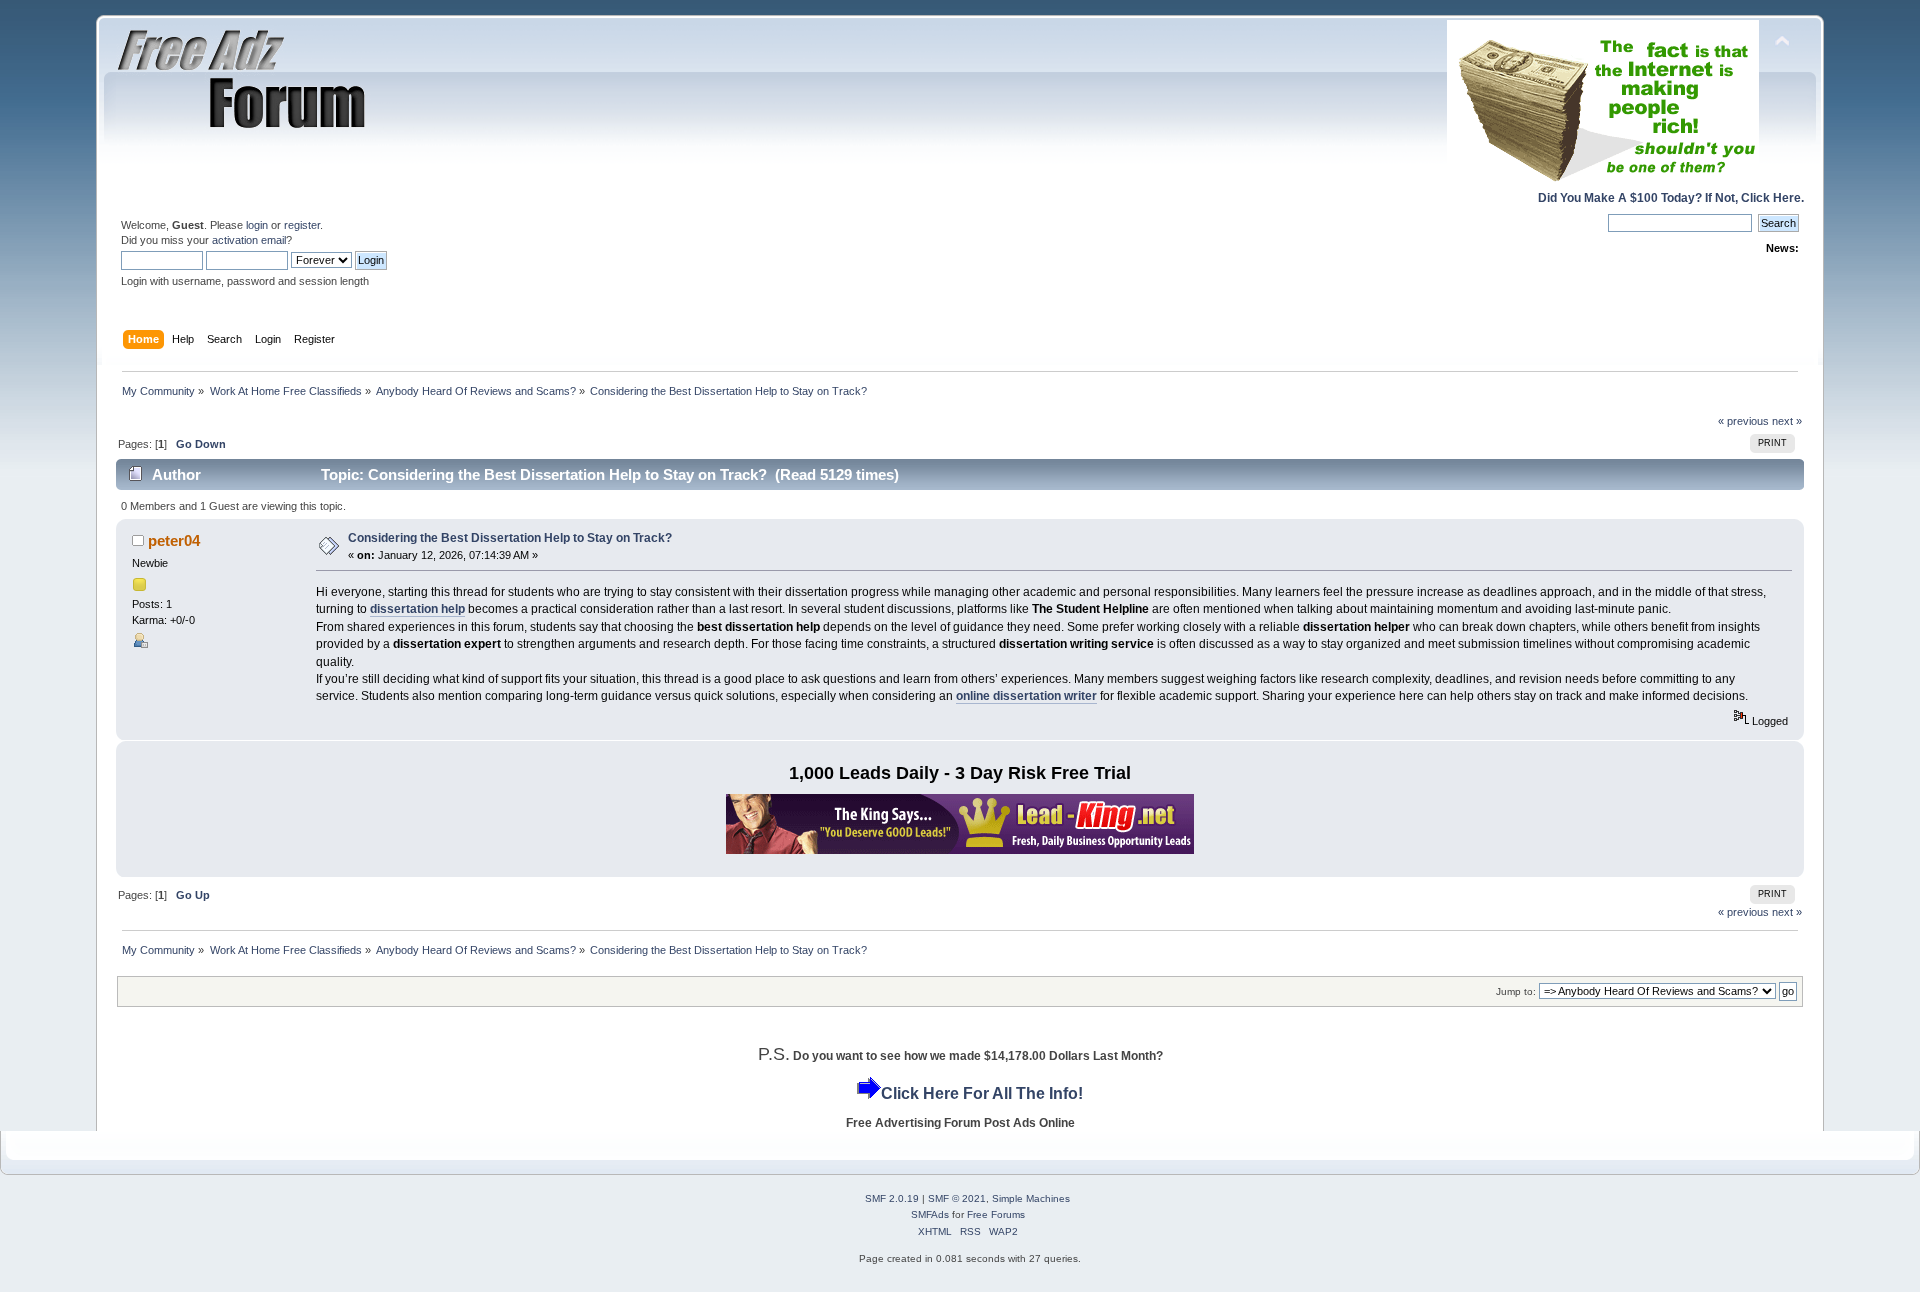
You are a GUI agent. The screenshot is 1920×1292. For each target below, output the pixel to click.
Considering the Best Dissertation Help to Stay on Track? (510, 538)
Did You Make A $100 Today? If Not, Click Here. (1671, 198)
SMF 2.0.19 (892, 1198)
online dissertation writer (1026, 696)
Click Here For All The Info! (982, 1093)
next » (1787, 421)
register (302, 225)
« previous (1743, 421)
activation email (249, 240)
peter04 (174, 540)
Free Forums (996, 1214)
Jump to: (1516, 991)
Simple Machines (1031, 1198)
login (257, 225)
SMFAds (930, 1214)
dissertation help (417, 609)
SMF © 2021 (957, 1198)
